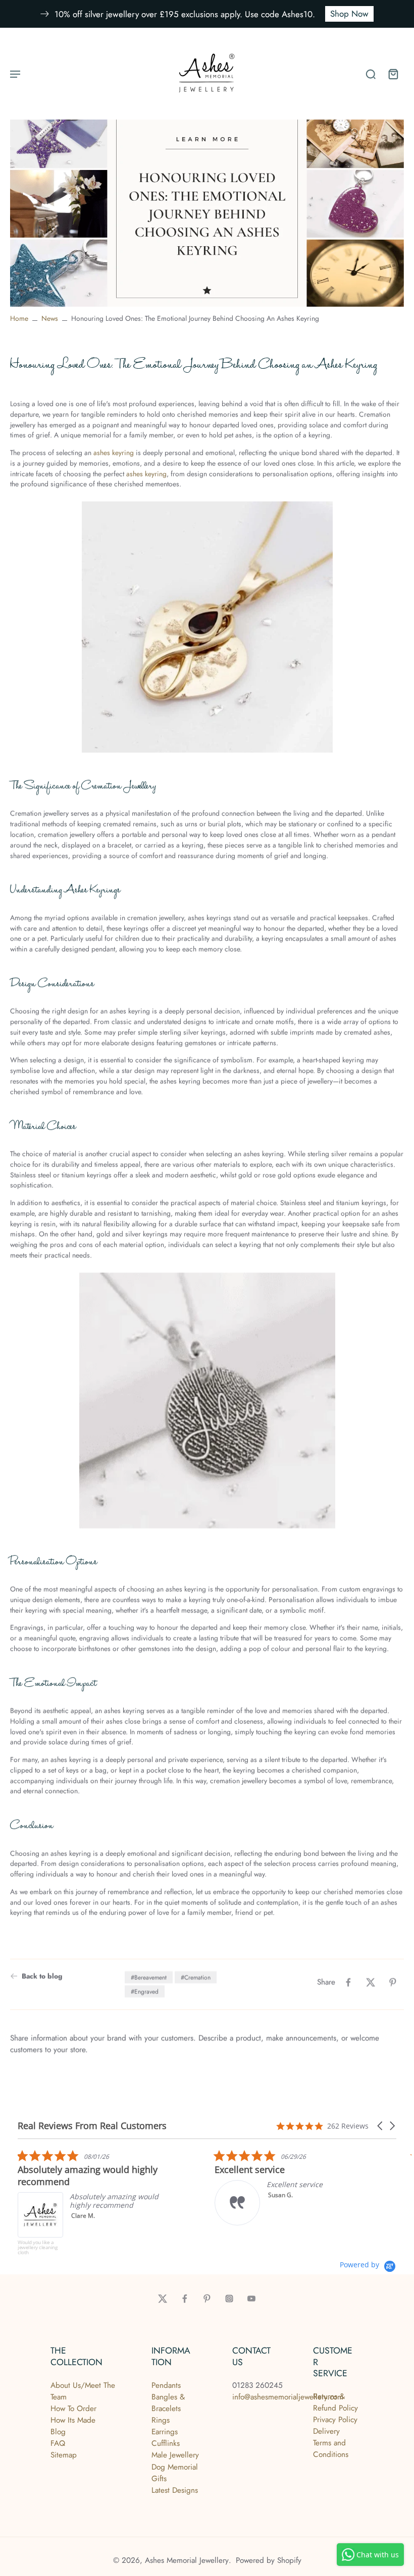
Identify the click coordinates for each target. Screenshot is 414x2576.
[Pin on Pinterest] (393, 1982)
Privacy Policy (335, 2420)
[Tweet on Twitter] (371, 1982)
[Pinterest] (207, 2299)
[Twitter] (163, 2299)
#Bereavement (149, 1977)
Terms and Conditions (331, 2449)
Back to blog (42, 1976)
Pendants (166, 2385)
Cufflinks (166, 2443)
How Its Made (73, 2420)
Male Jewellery (175, 2455)
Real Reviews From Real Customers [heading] (92, 2126)
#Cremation (196, 1977)
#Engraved (145, 1991)
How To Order (73, 2409)
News (50, 318)
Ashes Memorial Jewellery (187, 2560)
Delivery (326, 2431)
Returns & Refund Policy (335, 2402)
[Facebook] (185, 2299)
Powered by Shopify (269, 2560)
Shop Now (349, 14)
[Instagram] (229, 2299)
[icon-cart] (393, 74)
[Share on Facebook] (348, 1982)
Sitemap (64, 2455)
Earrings (165, 2432)
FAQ (58, 2443)
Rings (161, 2420)
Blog (58, 2432)
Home (19, 318)
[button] (381, 2126)
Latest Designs (175, 2490)
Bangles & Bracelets (168, 2403)
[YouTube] (251, 2299)
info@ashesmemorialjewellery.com (288, 2397)
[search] (371, 74)
